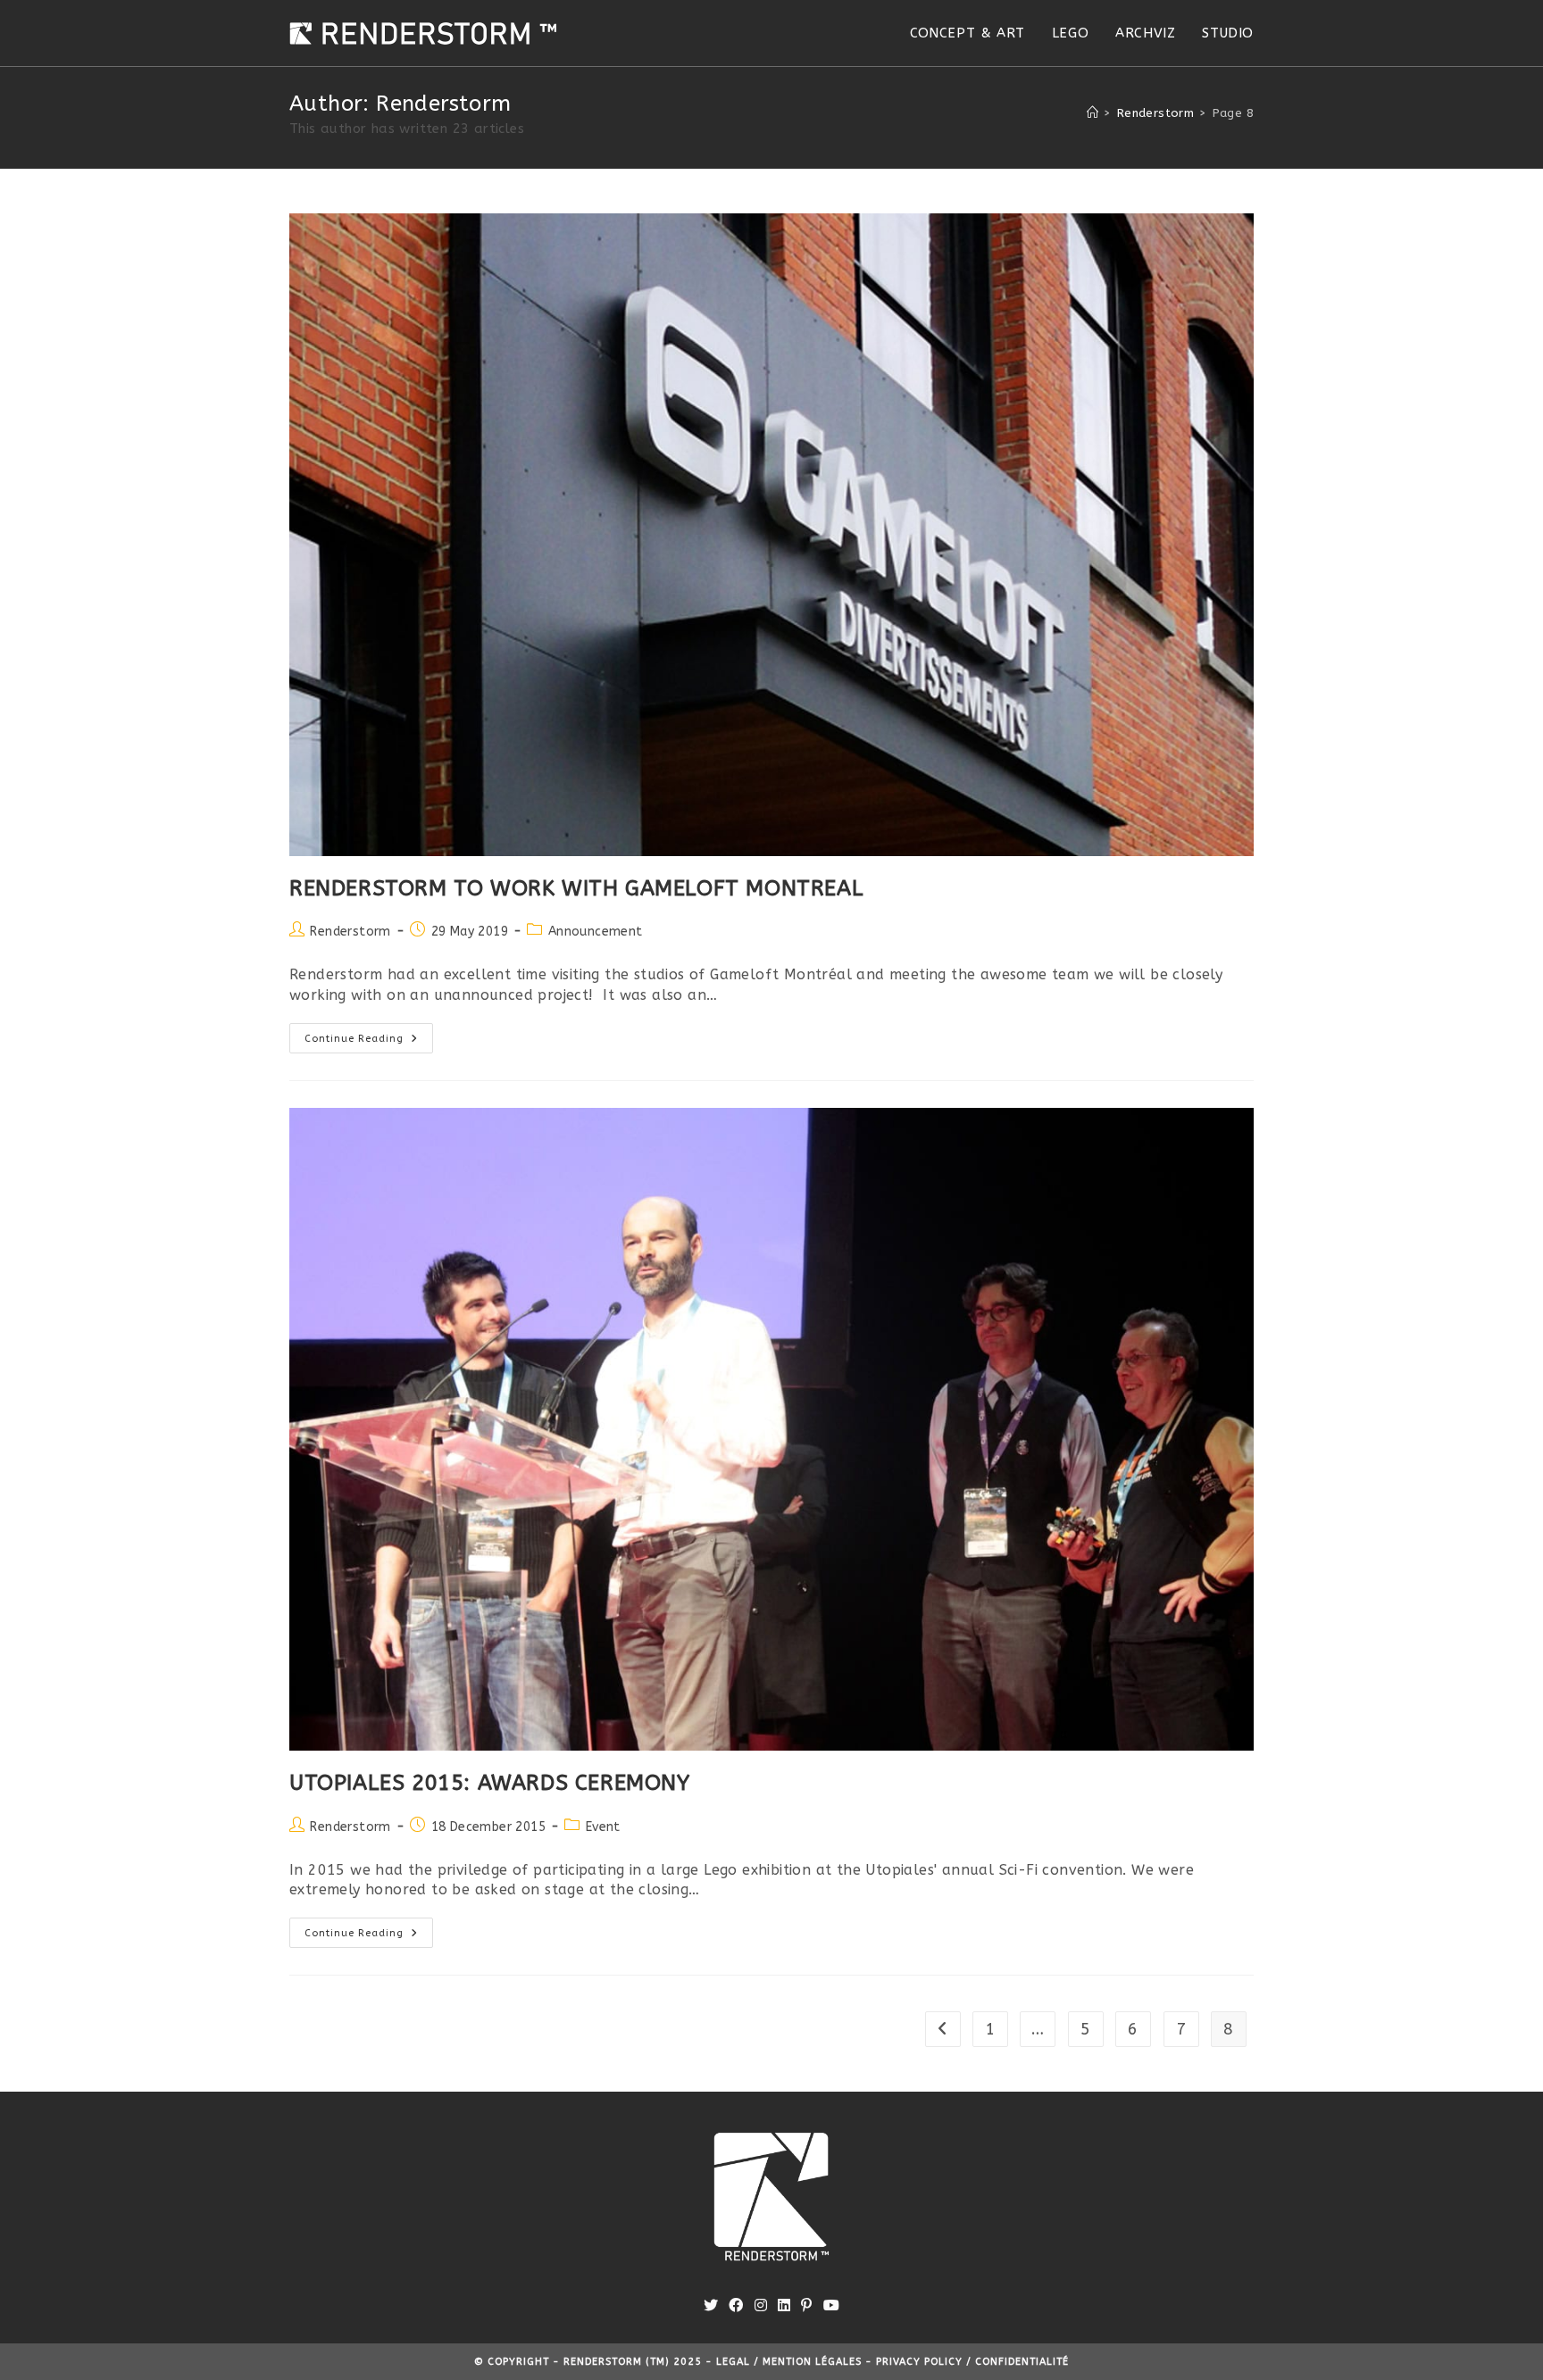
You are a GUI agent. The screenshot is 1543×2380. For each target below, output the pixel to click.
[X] (711, 2306)
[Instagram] (761, 2306)
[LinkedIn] (784, 2306)
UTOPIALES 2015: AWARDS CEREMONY (490, 1783)
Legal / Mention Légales (791, 2362)
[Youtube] (831, 2306)
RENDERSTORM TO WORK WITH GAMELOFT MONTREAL (576, 888)
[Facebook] (736, 2306)
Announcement (596, 932)
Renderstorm (350, 932)
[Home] (1093, 113)
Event (603, 1827)
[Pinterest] (806, 2306)
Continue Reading (369, 1042)
